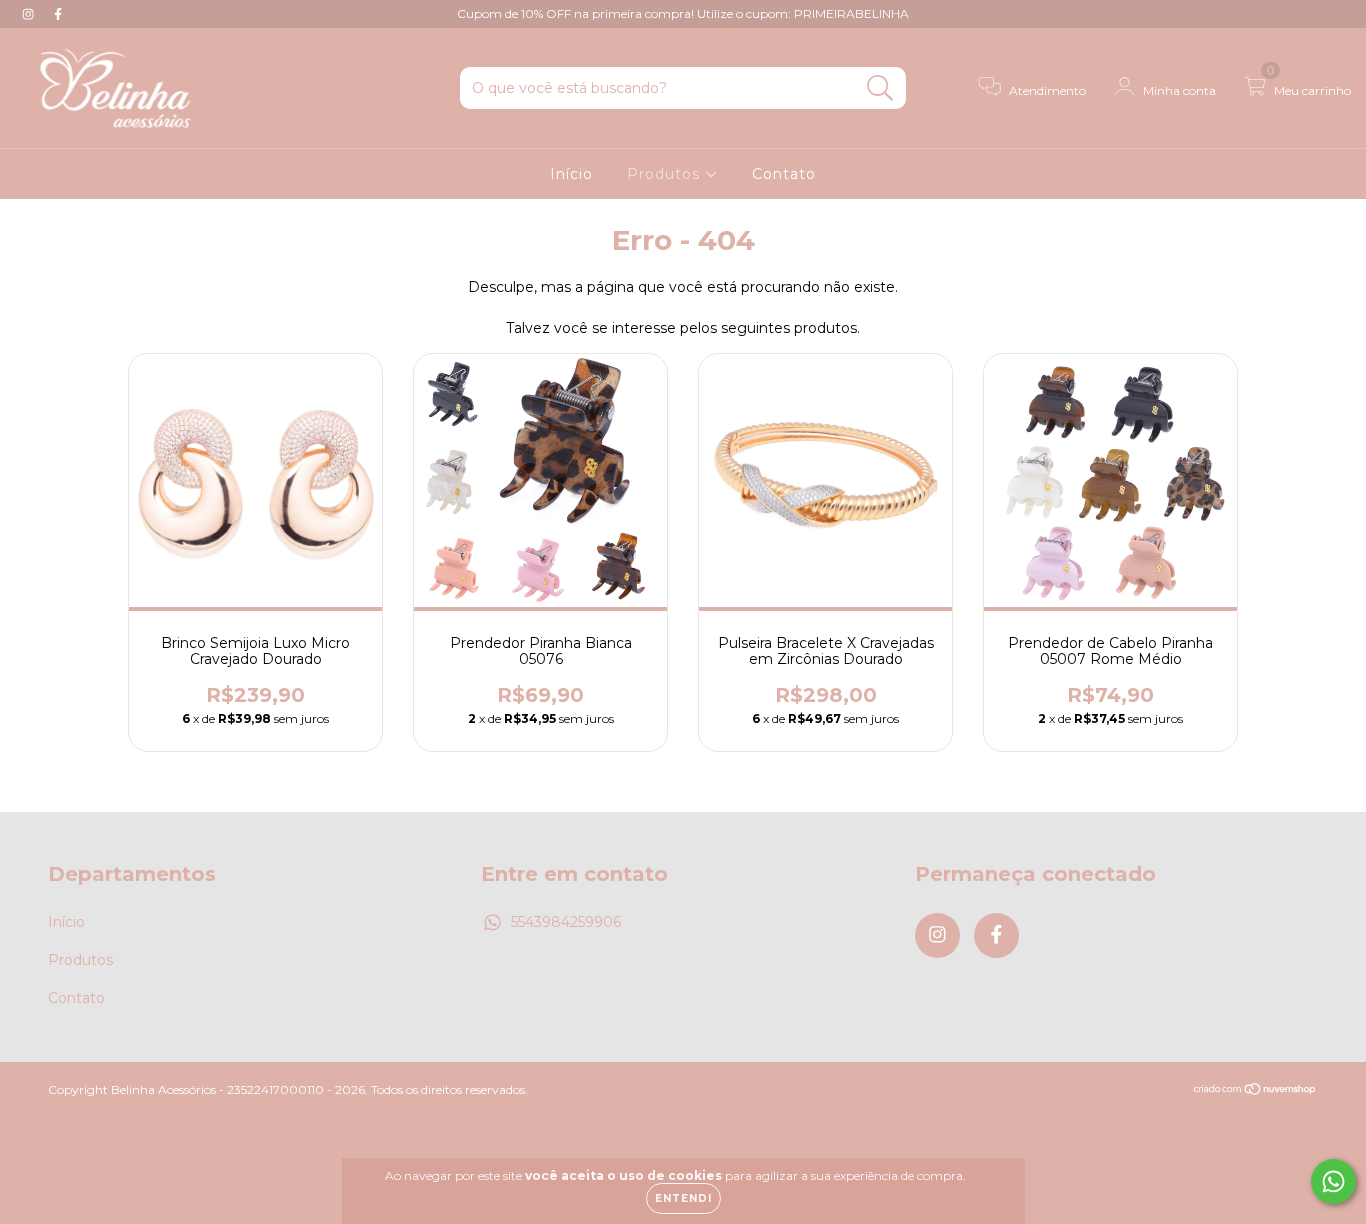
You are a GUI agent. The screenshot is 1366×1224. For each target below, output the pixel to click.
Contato (784, 174)
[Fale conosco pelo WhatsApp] (1333, 1181)
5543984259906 (566, 922)
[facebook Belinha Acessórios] (58, 14)
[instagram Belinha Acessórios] (30, 14)
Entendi (683, 1198)
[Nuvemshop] (1255, 1090)
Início (571, 174)
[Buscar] (880, 88)
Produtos (666, 174)
